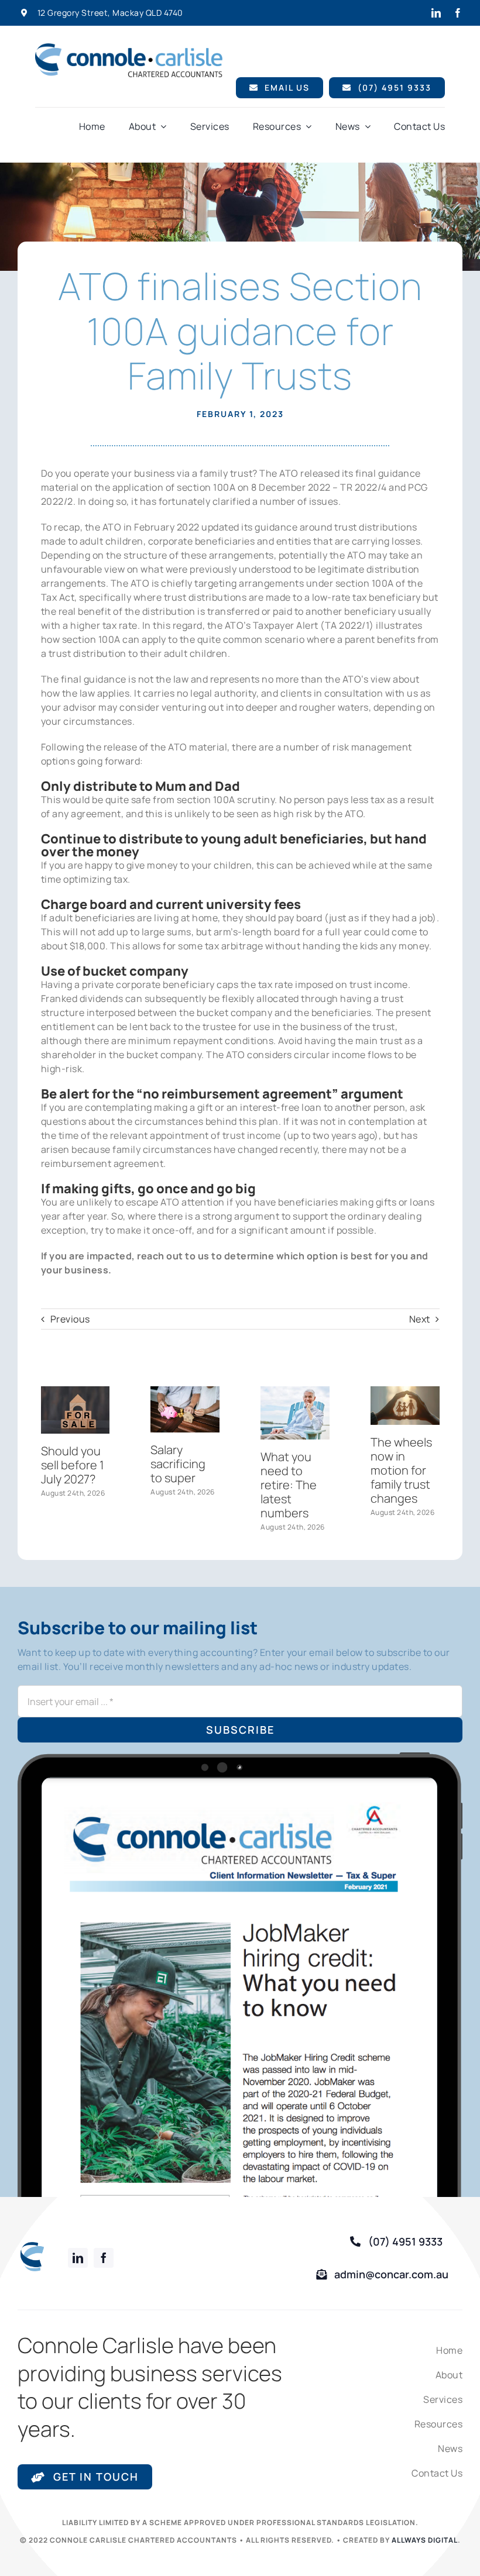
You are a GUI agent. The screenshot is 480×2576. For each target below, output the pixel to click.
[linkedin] (436, 13)
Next (420, 1319)
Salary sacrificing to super (178, 1464)
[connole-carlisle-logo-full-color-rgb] (129, 48)
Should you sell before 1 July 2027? (72, 1465)
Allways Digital (425, 2540)
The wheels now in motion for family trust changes (401, 1470)
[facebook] (458, 13)
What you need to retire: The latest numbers (289, 1485)
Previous (70, 1319)
